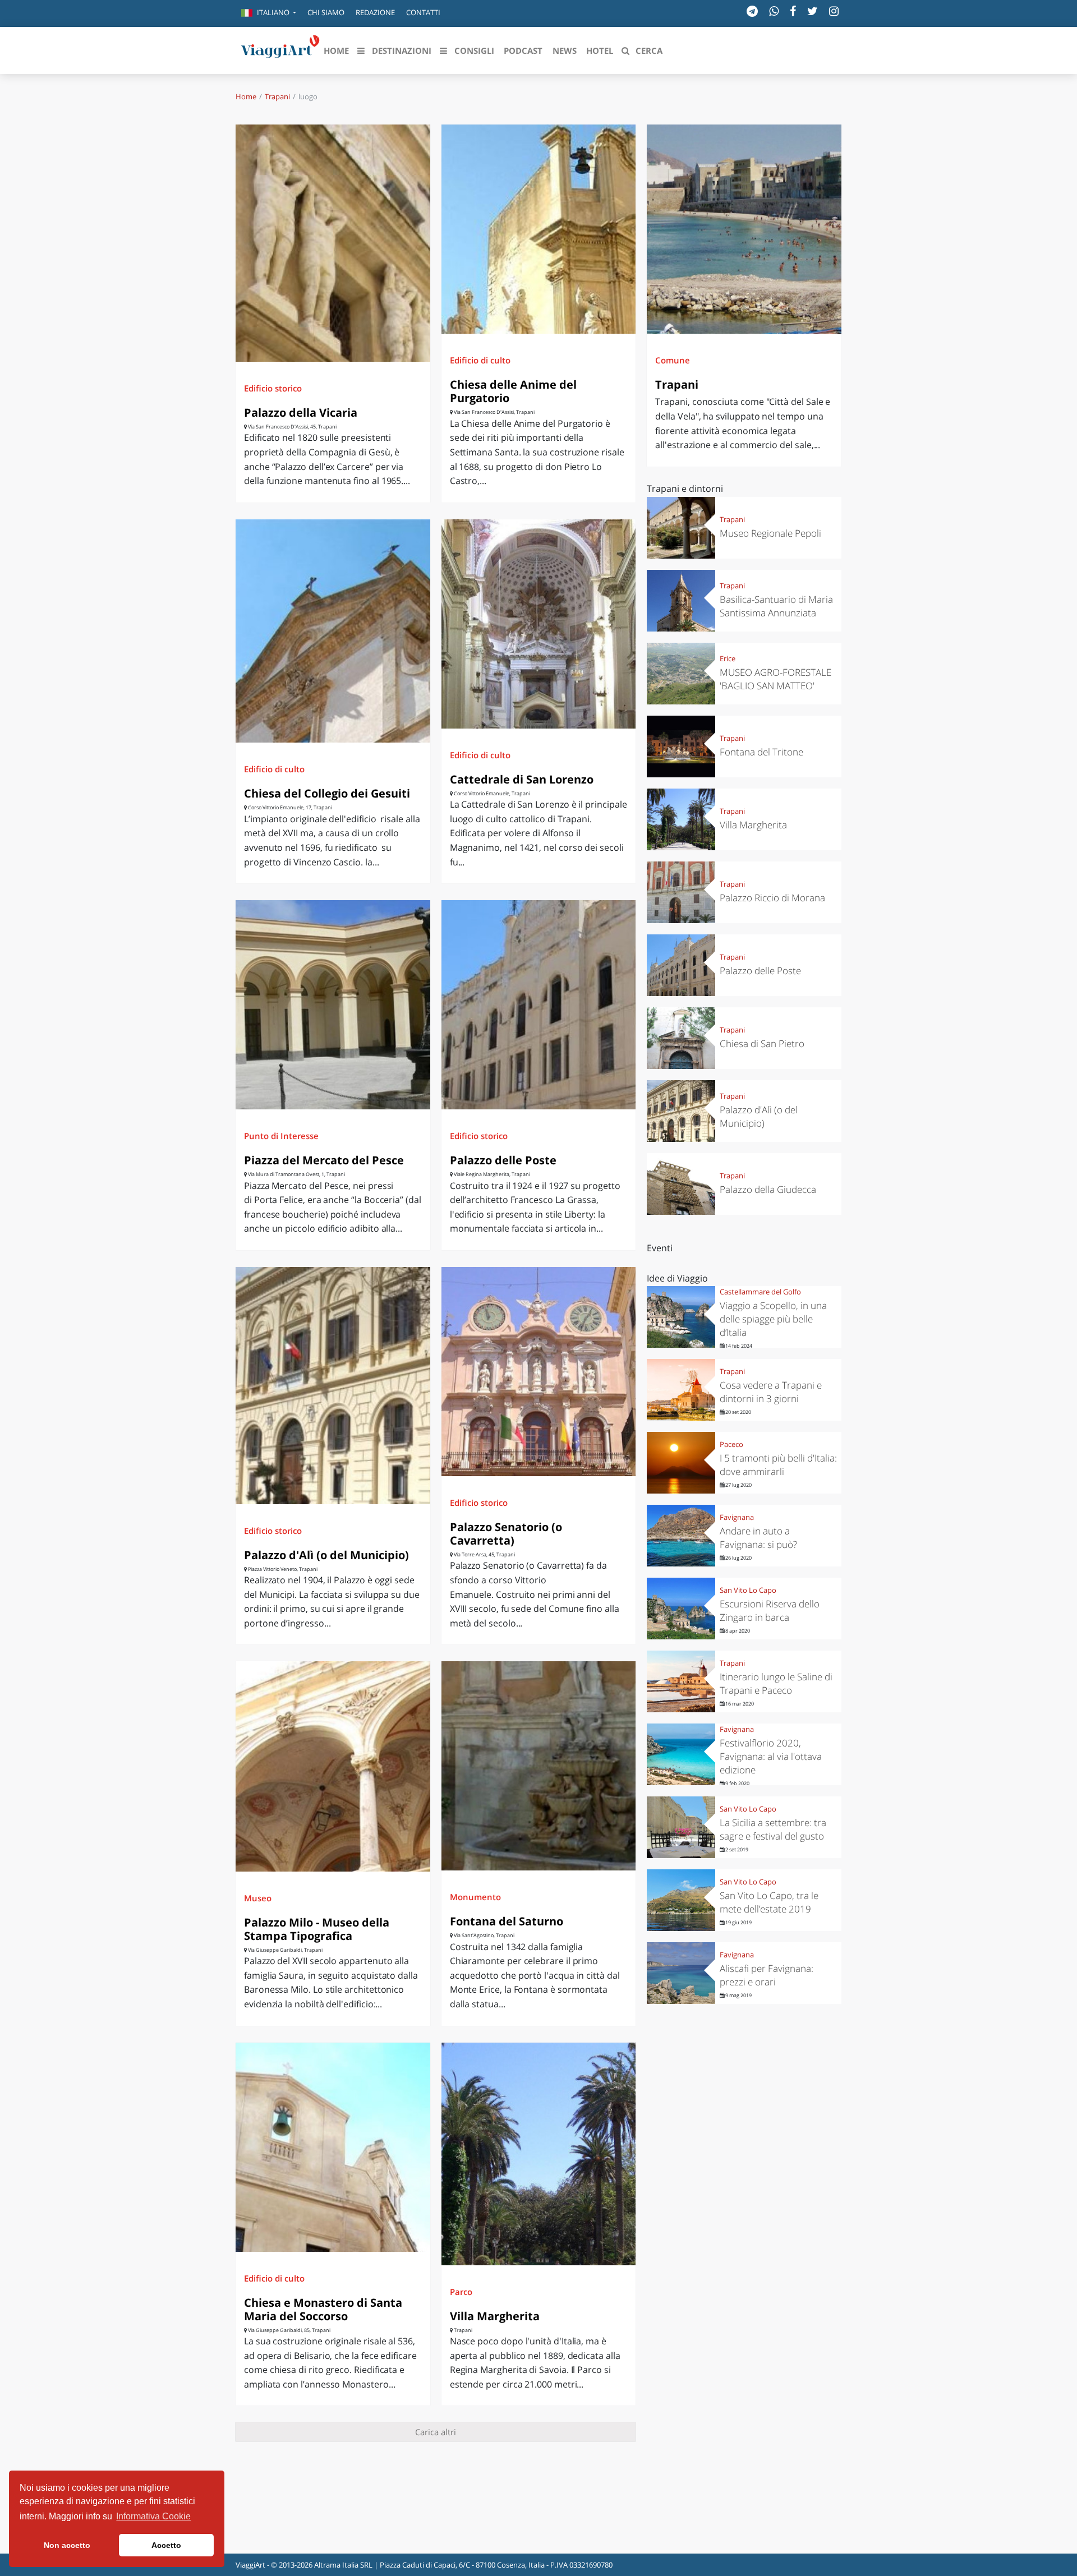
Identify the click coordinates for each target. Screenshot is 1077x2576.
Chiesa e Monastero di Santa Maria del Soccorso (323, 2309)
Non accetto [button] (67, 2545)
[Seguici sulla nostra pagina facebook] (793, 11)
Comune (673, 360)
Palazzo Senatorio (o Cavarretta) (506, 1534)
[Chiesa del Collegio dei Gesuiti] (333, 631)
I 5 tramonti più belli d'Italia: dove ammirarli (778, 1465)
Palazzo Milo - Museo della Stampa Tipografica (317, 1929)
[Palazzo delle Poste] (539, 1005)
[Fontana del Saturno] (539, 1766)
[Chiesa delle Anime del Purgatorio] (539, 229)
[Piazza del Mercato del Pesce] (333, 1005)
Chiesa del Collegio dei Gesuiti (327, 793)
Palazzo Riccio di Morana (772, 898)
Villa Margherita (495, 2316)
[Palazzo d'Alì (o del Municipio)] (333, 1386)
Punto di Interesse (281, 1136)
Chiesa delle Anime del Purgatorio (513, 391)
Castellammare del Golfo (760, 1292)
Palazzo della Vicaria (301, 413)
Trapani (277, 96)
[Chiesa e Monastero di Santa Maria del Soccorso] (333, 2147)
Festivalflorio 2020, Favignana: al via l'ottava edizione (771, 1756)
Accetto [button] (166, 2545)
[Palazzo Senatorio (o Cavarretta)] (539, 1372)
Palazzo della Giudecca (768, 1189)
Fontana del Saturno (507, 1921)
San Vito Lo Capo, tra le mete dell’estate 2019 (769, 1902)
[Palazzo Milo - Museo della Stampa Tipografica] (333, 1766)
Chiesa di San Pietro (762, 1043)
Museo (258, 1898)
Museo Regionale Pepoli (770, 533)
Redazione (375, 12)
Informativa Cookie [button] (153, 2516)
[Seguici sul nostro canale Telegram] (752, 11)
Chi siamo (326, 12)
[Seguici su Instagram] (834, 11)
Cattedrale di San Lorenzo (522, 779)
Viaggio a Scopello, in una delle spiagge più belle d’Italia (773, 1319)
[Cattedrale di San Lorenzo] (539, 624)
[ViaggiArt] (280, 49)
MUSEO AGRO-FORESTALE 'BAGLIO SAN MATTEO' (775, 679)
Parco (461, 2292)
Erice (728, 658)
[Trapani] (744, 229)
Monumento (475, 1897)
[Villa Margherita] (539, 2154)
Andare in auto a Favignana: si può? (758, 1538)
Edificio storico (273, 388)
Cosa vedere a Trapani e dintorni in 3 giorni (771, 1392)
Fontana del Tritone (761, 752)
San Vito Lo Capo (748, 1590)
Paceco (731, 1444)
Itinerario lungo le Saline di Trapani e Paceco (776, 1683)
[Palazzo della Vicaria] (333, 243)
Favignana (737, 1517)
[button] (269, 13)
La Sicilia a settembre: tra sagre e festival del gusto (773, 1829)
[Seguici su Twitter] (813, 11)
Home (246, 96)
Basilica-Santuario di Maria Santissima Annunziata (776, 606)
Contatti (423, 12)
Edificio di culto (480, 360)
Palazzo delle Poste (503, 1160)
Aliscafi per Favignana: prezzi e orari (767, 1975)
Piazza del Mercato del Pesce (324, 1160)
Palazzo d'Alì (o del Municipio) (326, 1555)
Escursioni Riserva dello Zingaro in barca (770, 1610)
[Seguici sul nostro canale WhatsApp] (774, 11)
